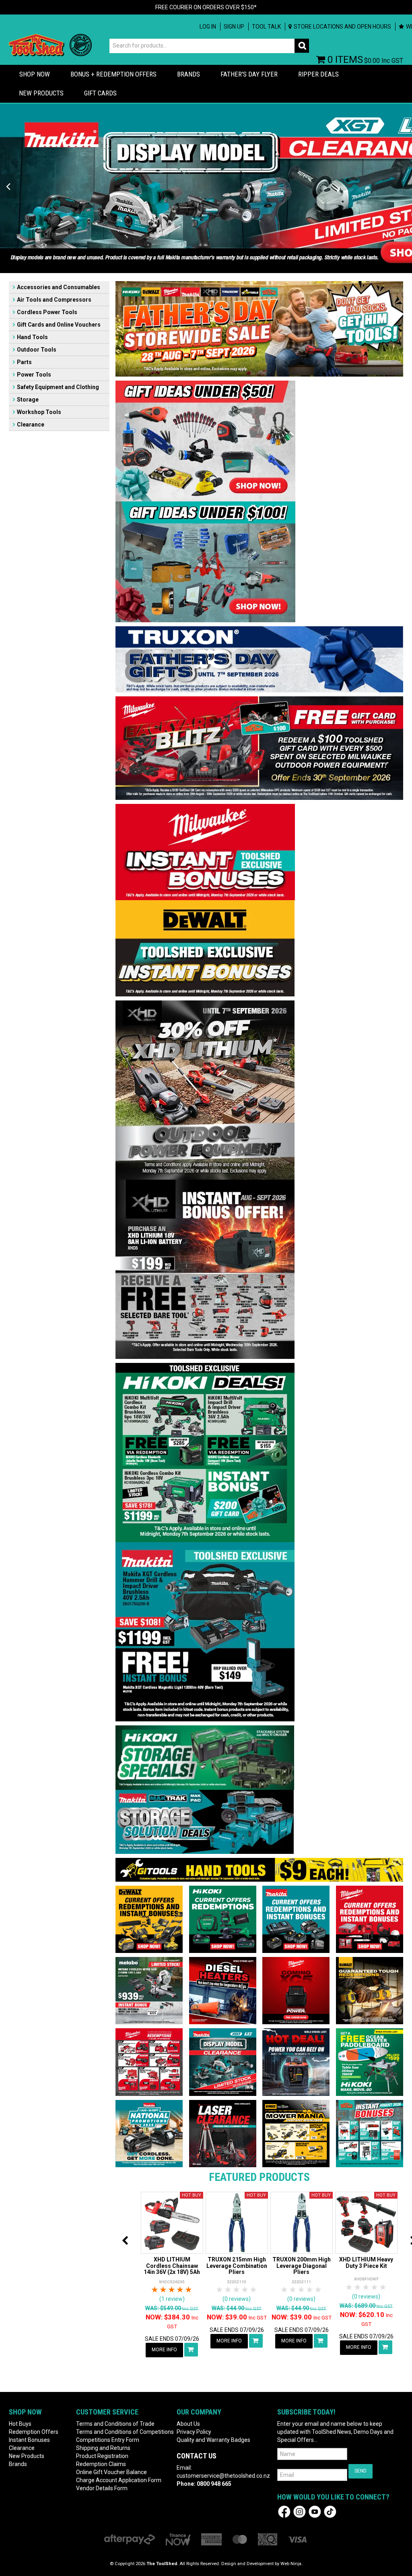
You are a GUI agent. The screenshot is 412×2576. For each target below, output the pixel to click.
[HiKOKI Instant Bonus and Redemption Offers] (223, 1919)
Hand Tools (32, 337)
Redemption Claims (101, 2464)
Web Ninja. (291, 2564)
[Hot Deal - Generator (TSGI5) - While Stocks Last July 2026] (296, 2062)
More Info (164, 2350)
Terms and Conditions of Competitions (122, 2432)
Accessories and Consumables (59, 287)
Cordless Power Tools (47, 312)
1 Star (155, 2290)
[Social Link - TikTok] (330, 2511)
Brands (188, 74)
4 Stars (180, 2290)
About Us (188, 2424)
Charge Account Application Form (119, 2480)
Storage (28, 400)
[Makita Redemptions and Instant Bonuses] (296, 1919)
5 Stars (189, 2290)
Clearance (31, 425)
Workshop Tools (39, 412)
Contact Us (197, 2456)
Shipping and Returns (103, 2448)
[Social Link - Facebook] (284, 2511)
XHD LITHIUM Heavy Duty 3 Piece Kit (366, 2262)
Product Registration (102, 2456)
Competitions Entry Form (108, 2440)
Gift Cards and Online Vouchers (59, 325)
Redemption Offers (34, 2432)
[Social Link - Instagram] (300, 2511)
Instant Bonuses (29, 2440)
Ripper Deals (318, 74)
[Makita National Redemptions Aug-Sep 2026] (149, 2133)
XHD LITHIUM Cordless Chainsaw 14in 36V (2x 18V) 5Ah (172, 2266)
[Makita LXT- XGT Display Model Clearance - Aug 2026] (223, 2062)
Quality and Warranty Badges (213, 2440)
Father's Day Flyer (249, 74)
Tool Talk (266, 27)
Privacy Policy (194, 2432)
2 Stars (164, 2290)
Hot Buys (20, 2424)
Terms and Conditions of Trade (115, 2424)
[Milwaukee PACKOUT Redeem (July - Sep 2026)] (149, 2062)
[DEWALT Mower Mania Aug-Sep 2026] (296, 2133)
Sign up (234, 27)
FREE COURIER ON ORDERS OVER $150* (206, 7)
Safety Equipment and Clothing (58, 387)
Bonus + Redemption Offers (113, 74)
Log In (208, 27)
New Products (41, 93)
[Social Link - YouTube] (315, 2511)
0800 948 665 (214, 2484)
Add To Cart (191, 2350)
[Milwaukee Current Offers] (370, 1919)
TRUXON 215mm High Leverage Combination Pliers (237, 2266)
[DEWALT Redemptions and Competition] (149, 1919)
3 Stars (172, 2290)
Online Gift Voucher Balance (111, 2472)
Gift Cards (100, 93)
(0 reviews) (237, 2299)
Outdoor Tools (37, 350)
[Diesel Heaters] (223, 1990)
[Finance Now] (178, 2539)
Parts (24, 362)
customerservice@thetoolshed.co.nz (223, 2476)
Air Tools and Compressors (54, 300)
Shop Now (35, 74)
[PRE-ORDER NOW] (296, 1990)
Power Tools (34, 375)
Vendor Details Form (102, 2488)
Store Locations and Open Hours (342, 27)
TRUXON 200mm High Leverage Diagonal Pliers (302, 2266)
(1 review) (172, 2299)
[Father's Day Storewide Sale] (259, 328)
